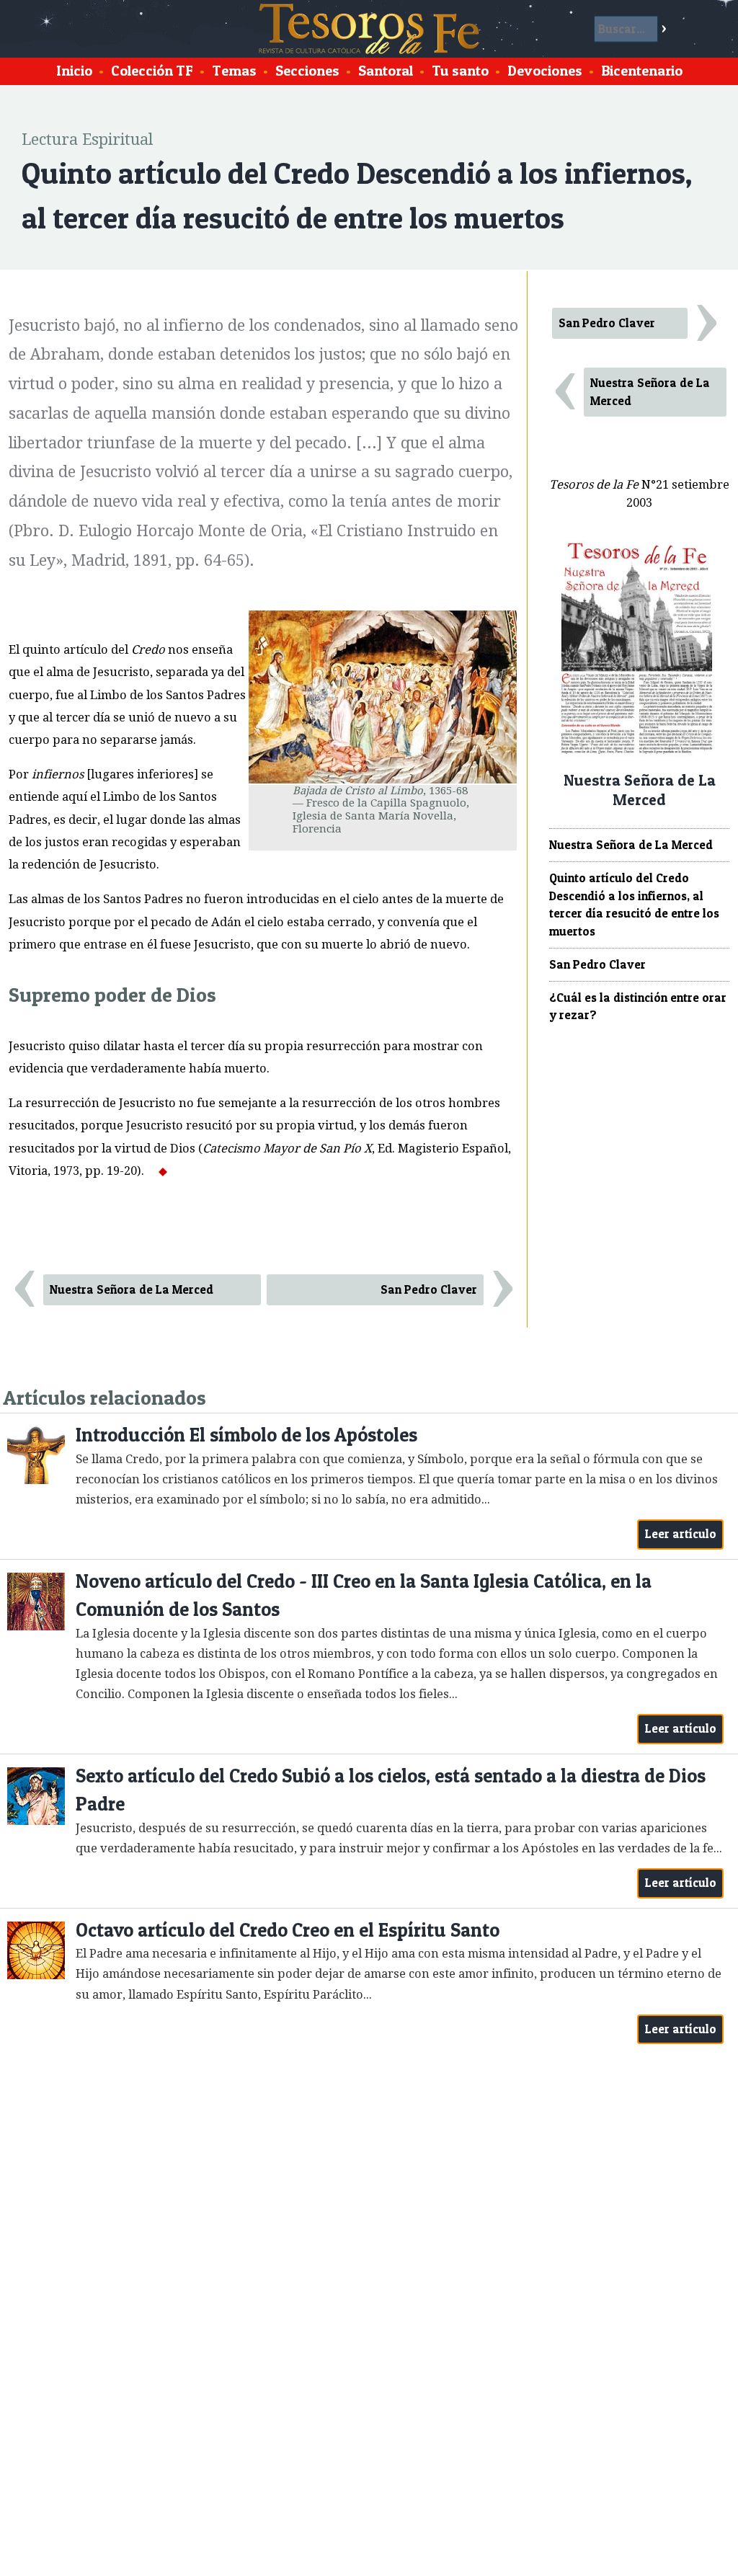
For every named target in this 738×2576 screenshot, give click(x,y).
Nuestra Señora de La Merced (132, 1289)
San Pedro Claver (429, 1289)
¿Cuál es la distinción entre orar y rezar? (638, 1007)
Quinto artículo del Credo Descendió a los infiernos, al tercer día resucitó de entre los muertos (634, 905)
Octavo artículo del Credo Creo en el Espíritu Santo (288, 1930)
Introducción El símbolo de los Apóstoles (246, 1435)
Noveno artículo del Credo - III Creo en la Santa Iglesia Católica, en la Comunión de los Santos (364, 1595)
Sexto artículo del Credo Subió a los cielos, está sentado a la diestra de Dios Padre (391, 1790)
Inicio (74, 71)
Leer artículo (681, 1534)
